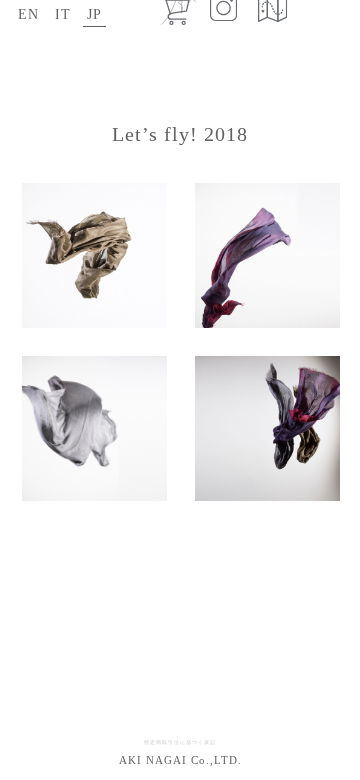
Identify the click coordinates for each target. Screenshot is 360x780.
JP (94, 14)
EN (28, 14)
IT (63, 14)
